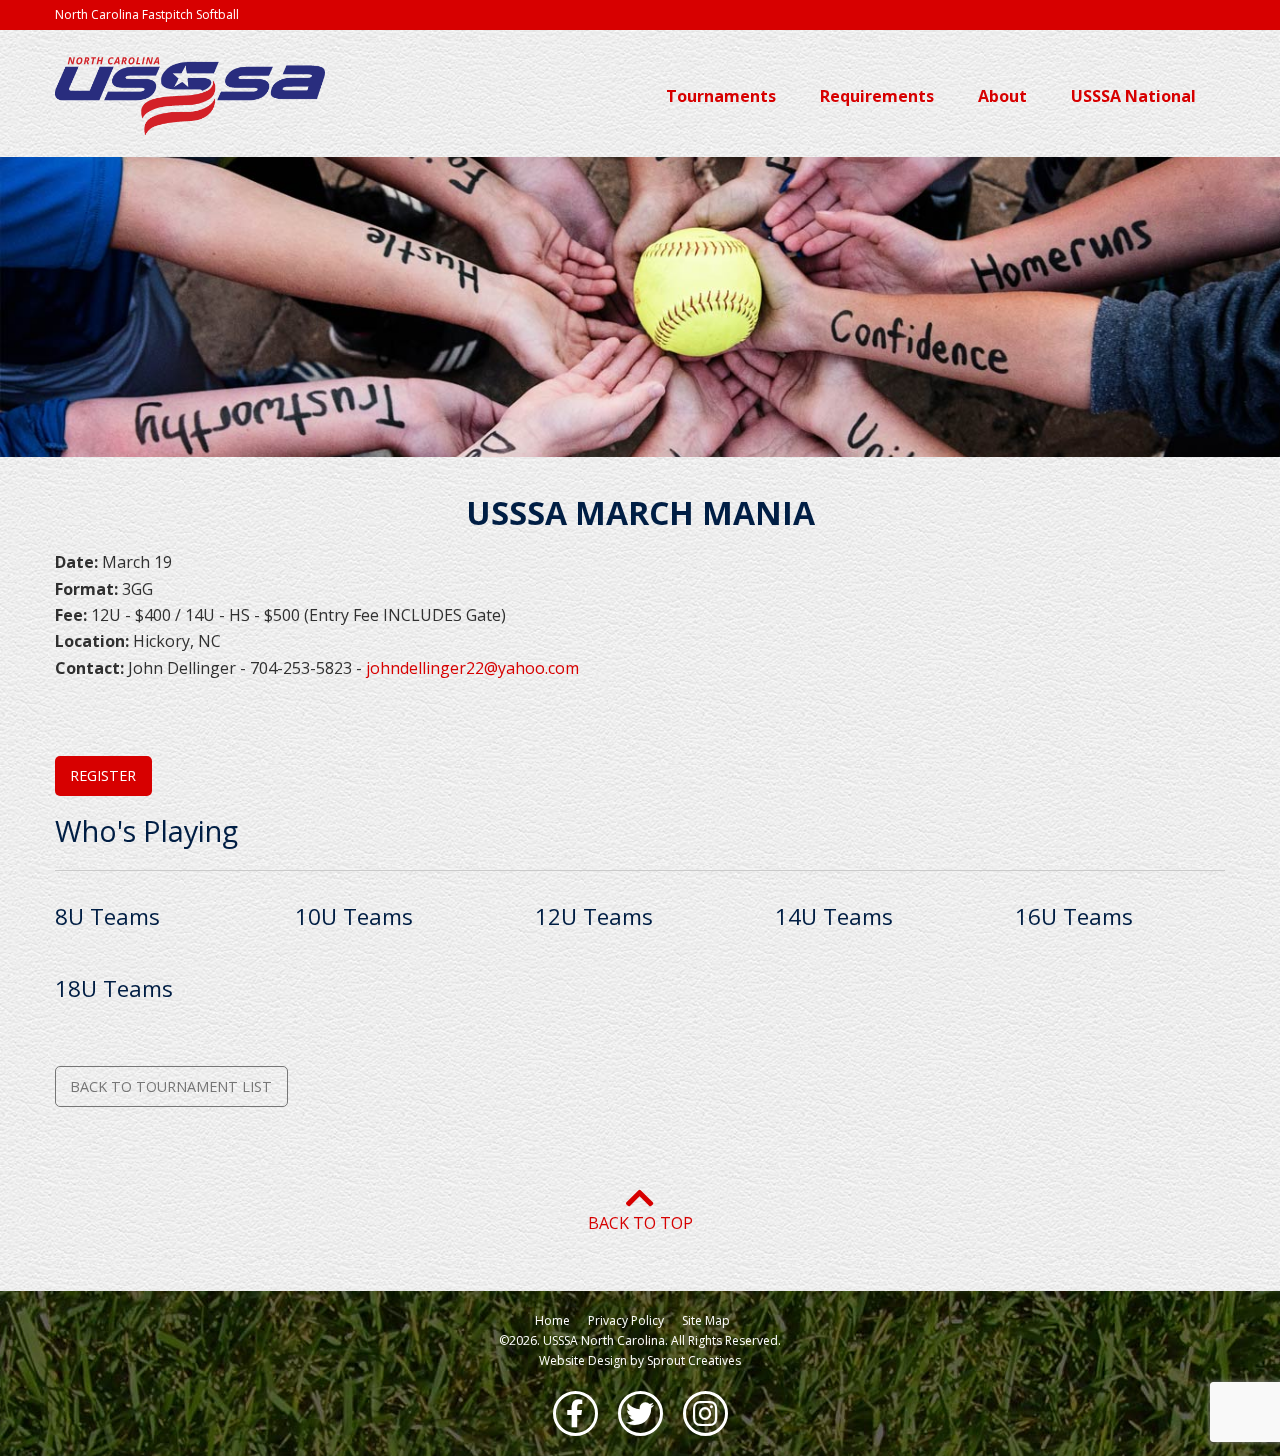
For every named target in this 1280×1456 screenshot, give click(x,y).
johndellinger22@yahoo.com (472, 668)
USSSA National (1135, 96)
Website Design (583, 1360)
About (1004, 96)
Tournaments (723, 96)
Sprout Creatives (694, 1360)
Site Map (706, 1320)
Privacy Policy (626, 1320)
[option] (640, 307)
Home (552, 1320)
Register (103, 775)
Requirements (879, 96)
